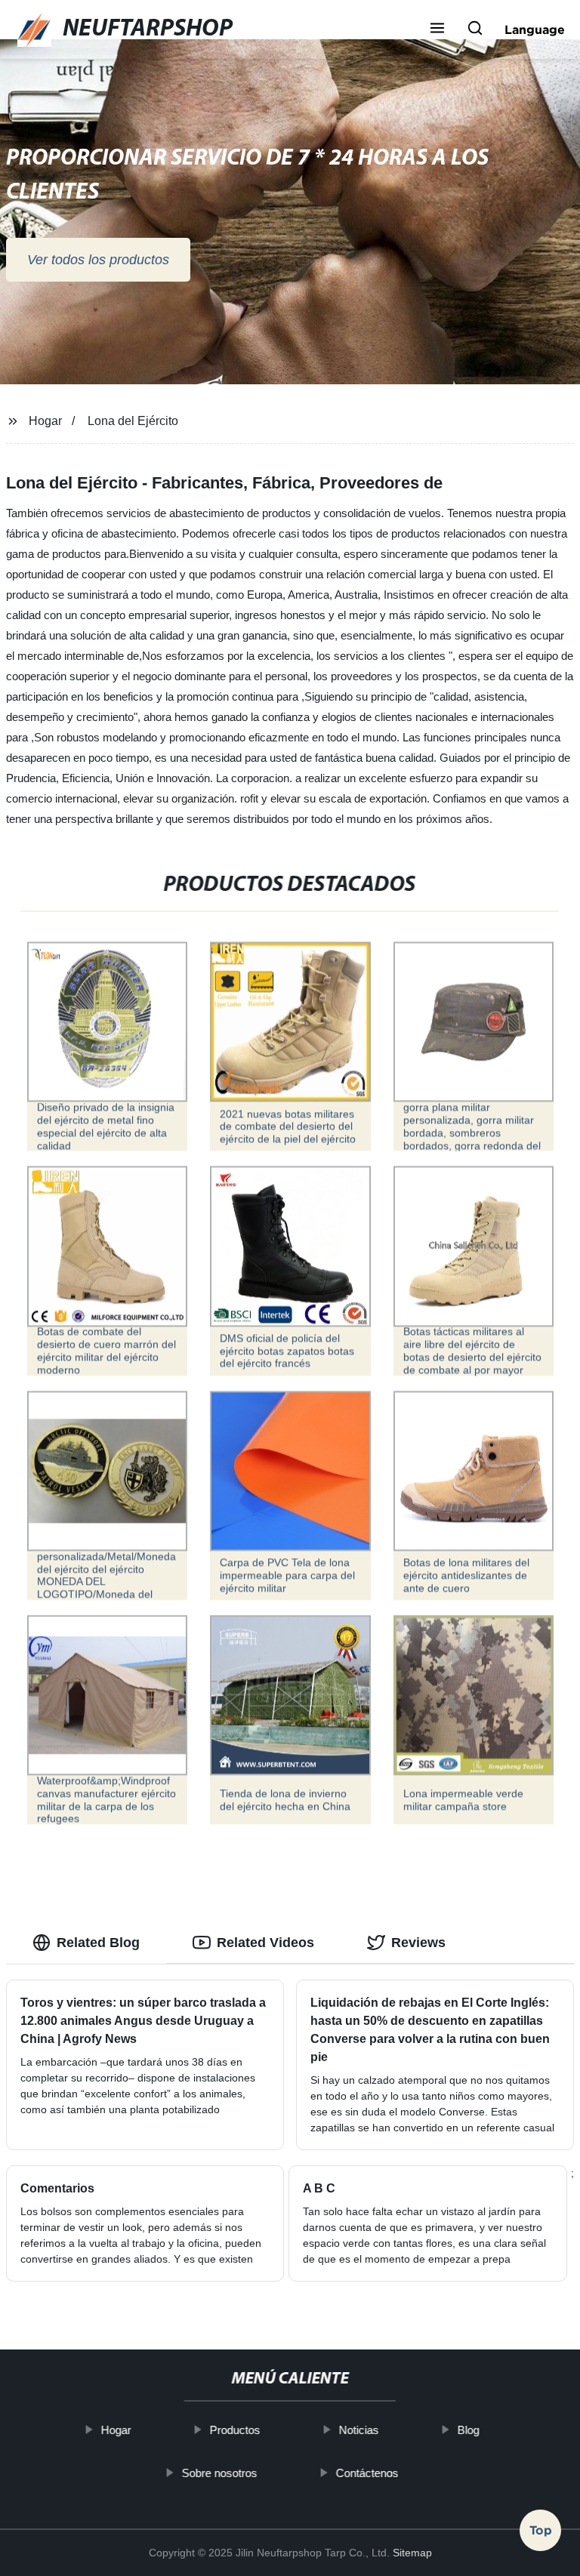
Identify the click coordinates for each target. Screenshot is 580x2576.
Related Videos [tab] (265, 1943)
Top (541, 2536)
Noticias (358, 2430)
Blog (468, 2430)
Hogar (45, 421)
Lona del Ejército (133, 421)
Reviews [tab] (418, 1943)
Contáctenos (367, 2472)
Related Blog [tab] (98, 1943)
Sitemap (412, 2553)
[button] (437, 29)
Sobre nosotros (219, 2472)
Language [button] (535, 29)
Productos (234, 2430)
